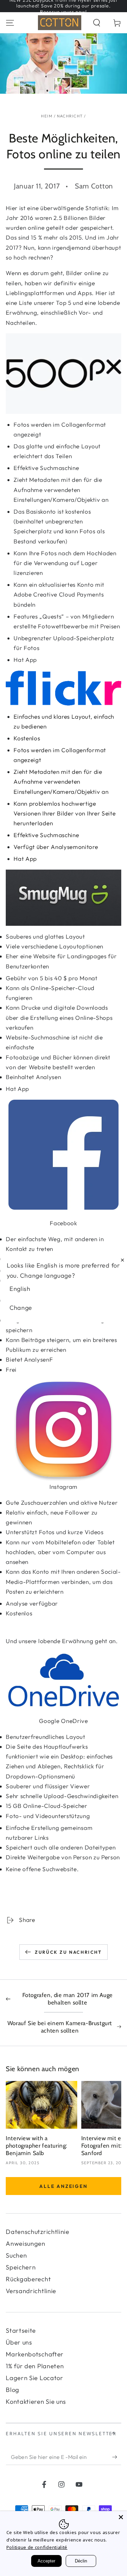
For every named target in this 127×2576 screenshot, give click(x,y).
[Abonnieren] (117, 2457)
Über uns (19, 2342)
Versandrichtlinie (31, 2291)
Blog (13, 2390)
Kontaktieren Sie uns (36, 2402)
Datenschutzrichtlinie (38, 2232)
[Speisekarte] (10, 23)
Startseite (21, 2331)
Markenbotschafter (35, 2354)
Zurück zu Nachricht (68, 1952)
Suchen (16, 2255)
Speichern (21, 2267)
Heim (47, 116)
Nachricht (70, 116)
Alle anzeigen (63, 2186)
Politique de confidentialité (37, 2547)
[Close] (121, 2517)
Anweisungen (26, 2244)
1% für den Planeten (35, 2366)
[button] (97, 23)
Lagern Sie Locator (34, 2378)
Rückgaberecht (28, 2279)
